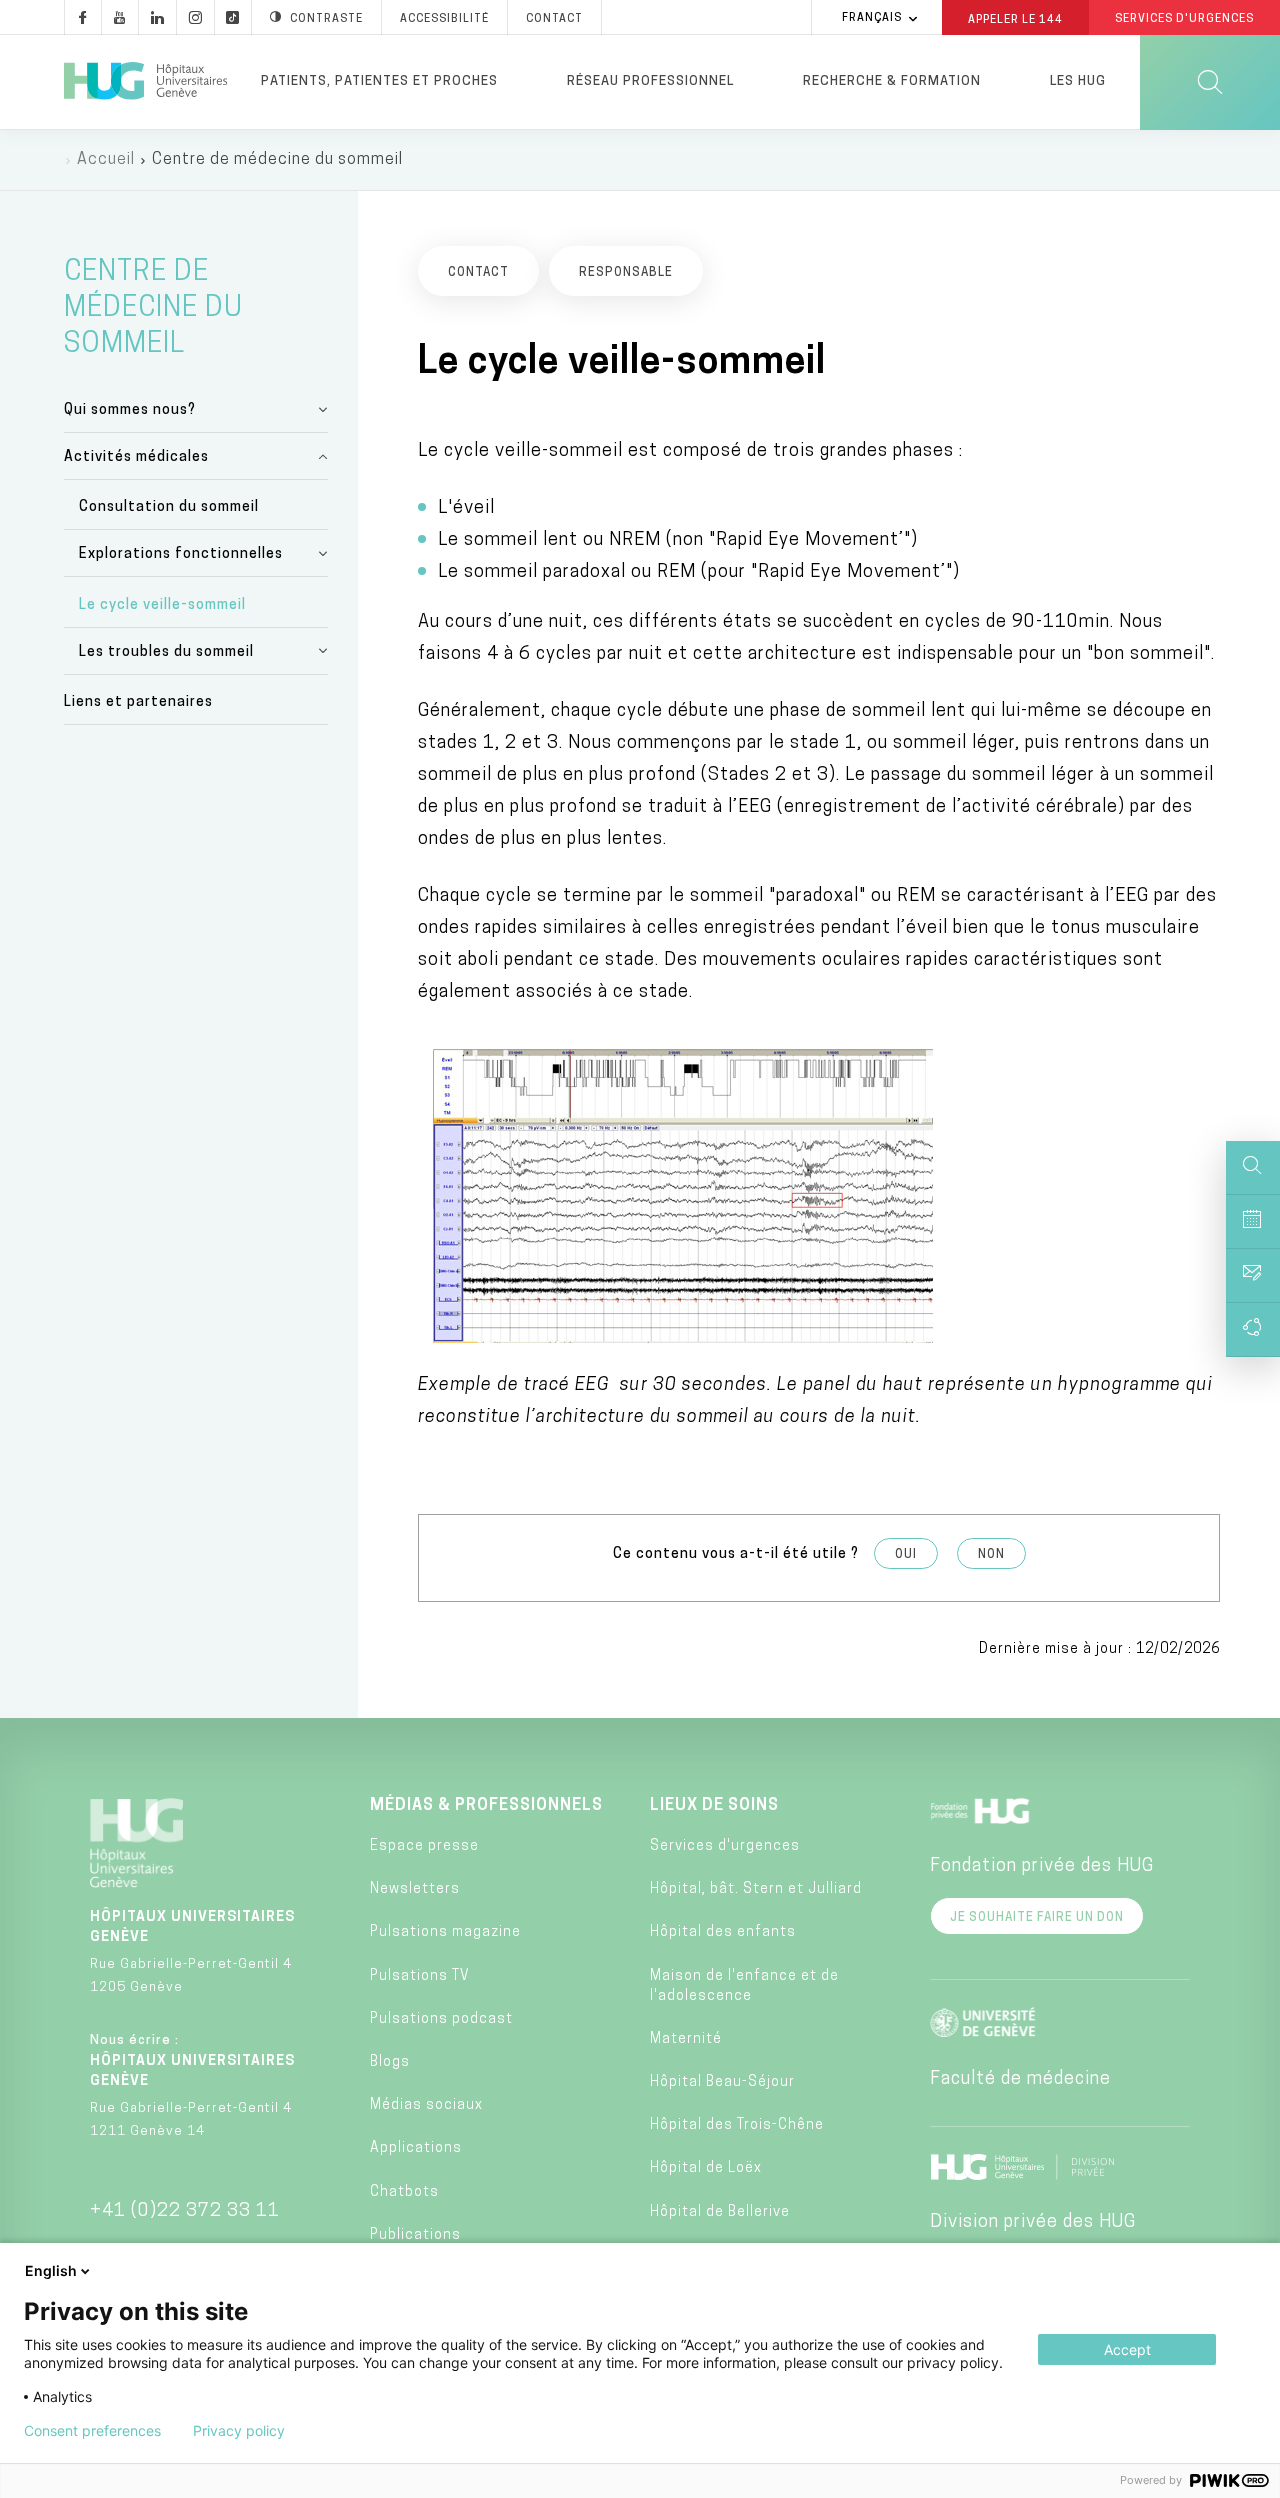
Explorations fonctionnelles (181, 554)
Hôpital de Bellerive (720, 2212)
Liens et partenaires (138, 702)
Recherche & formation (892, 81)
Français (872, 18)
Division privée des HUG (1033, 2223)
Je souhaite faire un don (1037, 1918)
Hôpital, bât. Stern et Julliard (756, 1889)
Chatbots (404, 2192)
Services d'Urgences (1184, 19)
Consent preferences (92, 2431)
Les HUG (1078, 81)
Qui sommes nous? (130, 410)
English (51, 2270)
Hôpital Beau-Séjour (722, 2082)
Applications (416, 2148)
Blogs (390, 2062)
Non (991, 1555)
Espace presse (424, 1846)
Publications (415, 2235)
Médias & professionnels (486, 1806)
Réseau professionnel (650, 81)
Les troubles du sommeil (166, 652)
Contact (554, 19)
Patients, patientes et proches (379, 81)
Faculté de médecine (1020, 2080)
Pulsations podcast (441, 2019)
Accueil (106, 160)
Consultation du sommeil (169, 507)
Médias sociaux (426, 2105)
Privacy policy (239, 2431)
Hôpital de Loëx (706, 2168)
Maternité (686, 2039)
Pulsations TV (420, 1976)
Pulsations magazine (445, 1932)
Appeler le (1015, 19)
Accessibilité (444, 19)
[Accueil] (145, 82)
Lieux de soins (714, 1806)
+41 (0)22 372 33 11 (185, 2212)
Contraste (326, 19)
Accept (1127, 2349)
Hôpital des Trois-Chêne (737, 2125)
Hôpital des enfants (723, 1932)
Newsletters (415, 1889)
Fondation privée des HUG (1042, 1867)
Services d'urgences (725, 1846)
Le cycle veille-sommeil (162, 605)
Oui (906, 1555)
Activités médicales (136, 457)
